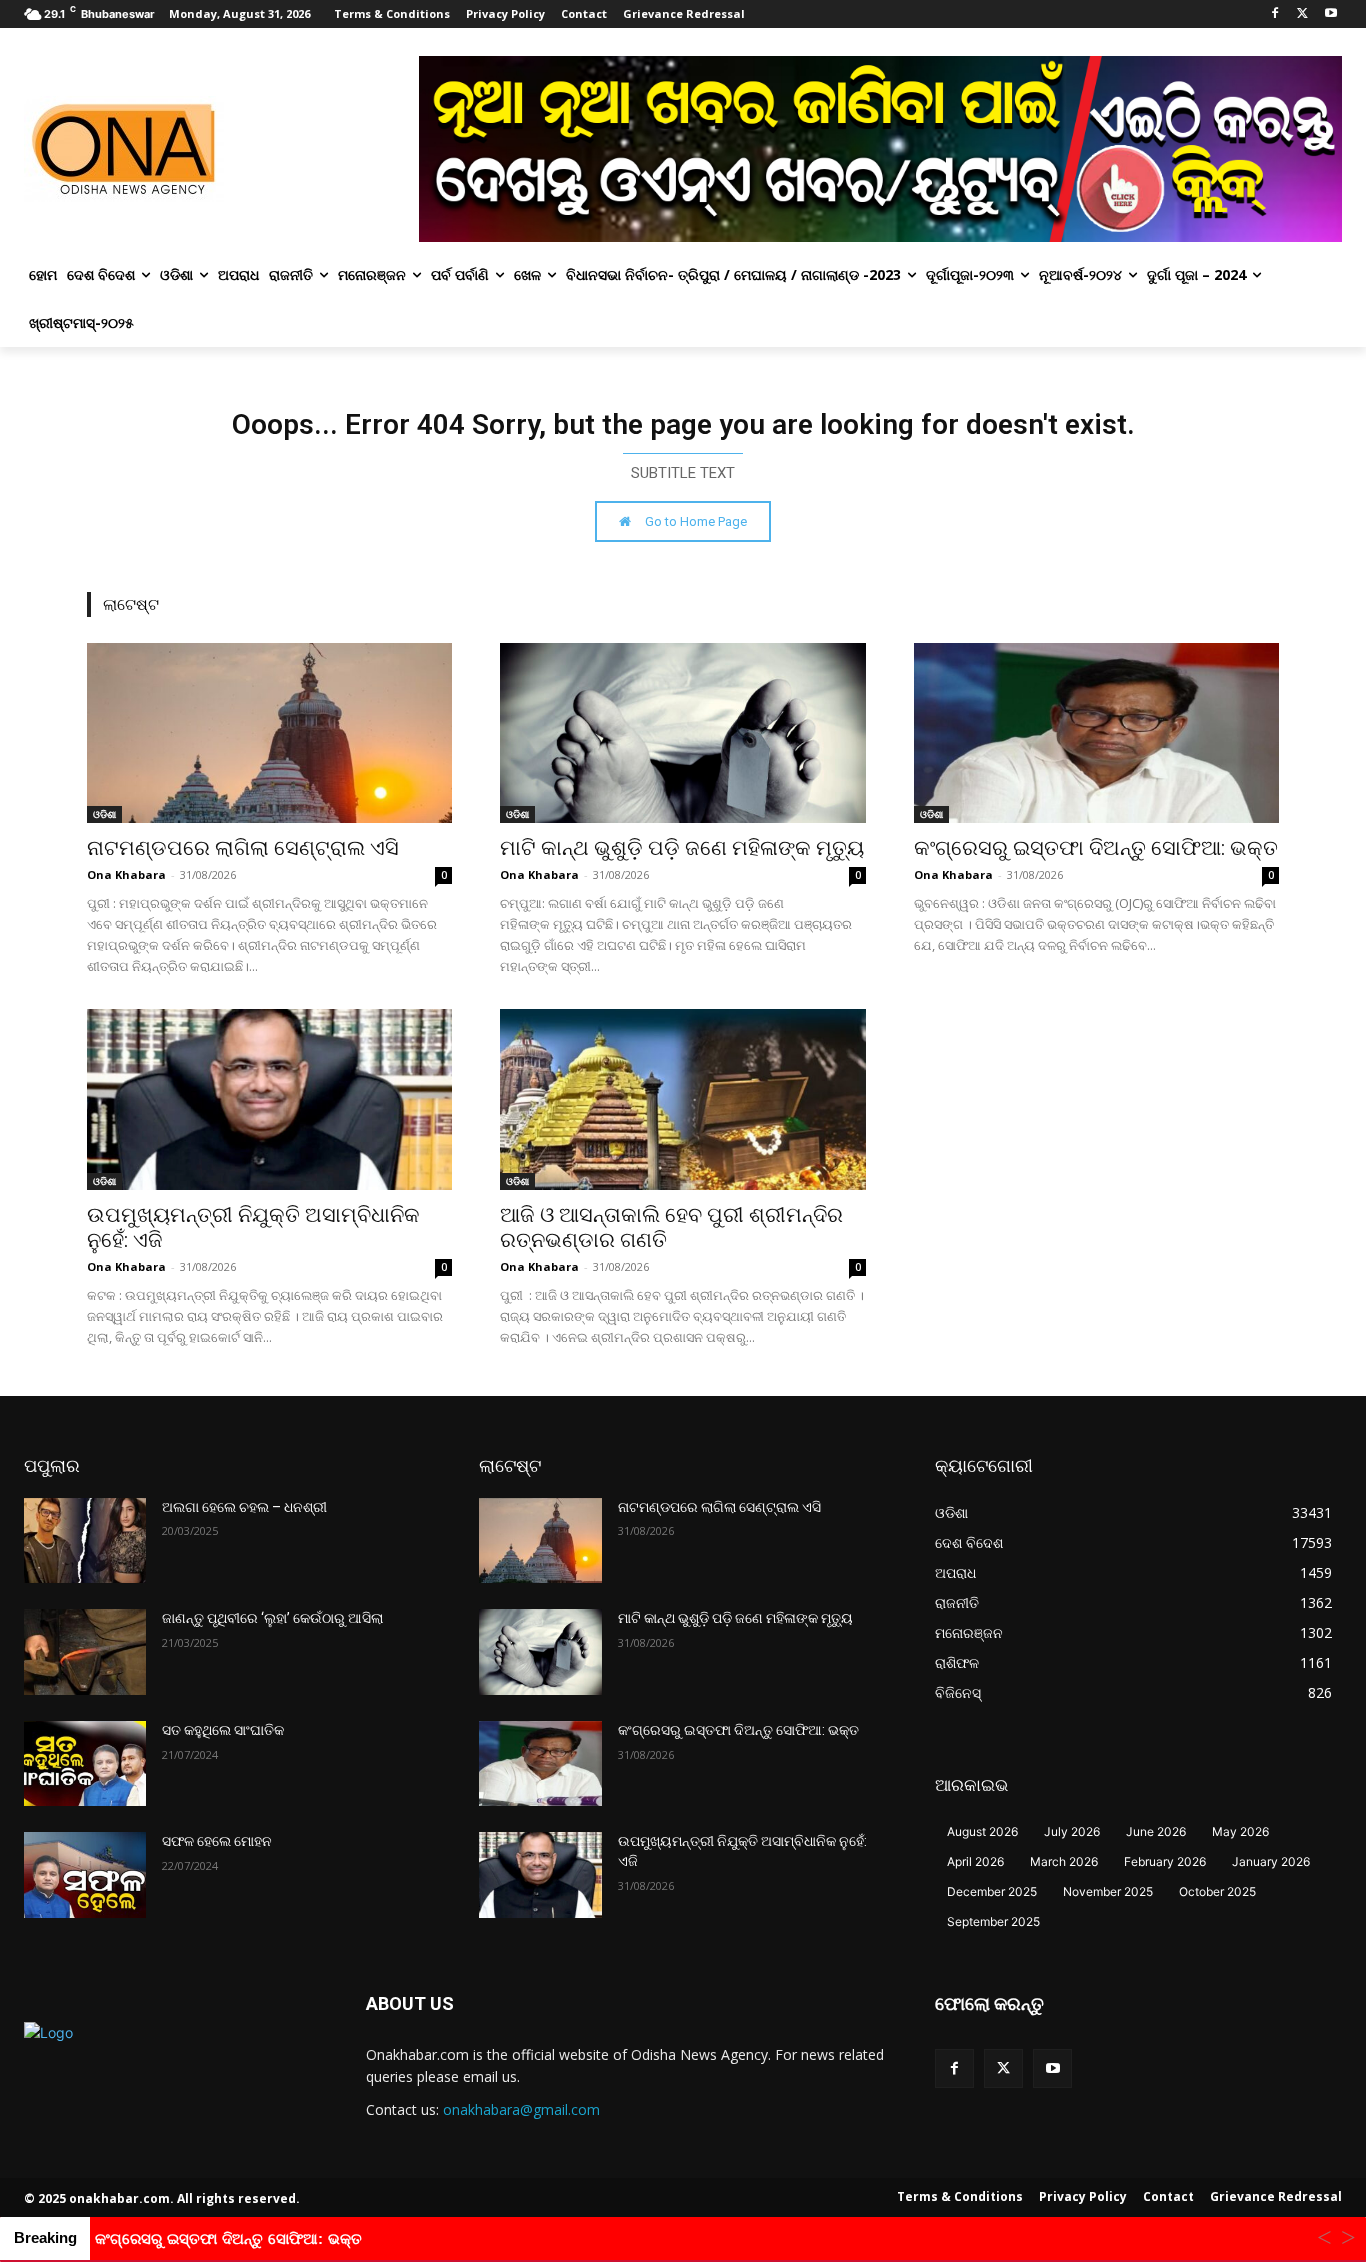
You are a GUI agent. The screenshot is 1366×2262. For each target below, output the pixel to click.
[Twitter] (1302, 14)
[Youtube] (1330, 14)
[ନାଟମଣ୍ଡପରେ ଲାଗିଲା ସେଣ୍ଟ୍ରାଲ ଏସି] (269, 733)
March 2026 (1064, 1861)
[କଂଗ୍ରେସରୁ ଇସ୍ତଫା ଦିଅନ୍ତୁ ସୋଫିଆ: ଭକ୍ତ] (1096, 733)
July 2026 (1072, 1831)
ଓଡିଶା (104, 814)
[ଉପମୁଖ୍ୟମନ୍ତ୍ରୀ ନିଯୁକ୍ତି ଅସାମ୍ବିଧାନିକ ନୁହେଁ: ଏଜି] (269, 1099)
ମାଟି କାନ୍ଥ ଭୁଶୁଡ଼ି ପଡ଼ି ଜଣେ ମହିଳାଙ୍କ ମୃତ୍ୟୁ (682, 848)
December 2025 (992, 1891)
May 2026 (1240, 1831)
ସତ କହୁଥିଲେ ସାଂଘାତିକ (223, 1730)
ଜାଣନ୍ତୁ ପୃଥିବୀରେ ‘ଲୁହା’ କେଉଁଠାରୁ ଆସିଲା (272, 1618)
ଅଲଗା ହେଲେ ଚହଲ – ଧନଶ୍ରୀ (244, 1507)
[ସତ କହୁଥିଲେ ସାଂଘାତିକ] (85, 1764)
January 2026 (1271, 1861)
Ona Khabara (126, 874)
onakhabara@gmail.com (521, 2109)
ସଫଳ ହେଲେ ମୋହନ (217, 1841)
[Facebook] (1275, 14)
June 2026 (1156, 1831)
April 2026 (975, 1861)
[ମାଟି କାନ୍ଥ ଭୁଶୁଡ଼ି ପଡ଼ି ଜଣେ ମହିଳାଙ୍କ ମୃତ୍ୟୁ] (682, 733)
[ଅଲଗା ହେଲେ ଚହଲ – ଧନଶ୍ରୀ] (85, 1541)
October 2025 (1217, 1891)
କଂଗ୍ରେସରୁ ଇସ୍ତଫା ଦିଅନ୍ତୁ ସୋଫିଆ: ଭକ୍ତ (1096, 848)
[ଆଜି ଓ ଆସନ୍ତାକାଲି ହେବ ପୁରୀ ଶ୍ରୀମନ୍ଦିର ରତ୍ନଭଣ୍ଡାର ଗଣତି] (682, 1099)
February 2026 (1165, 1861)
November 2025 (1108, 1891)
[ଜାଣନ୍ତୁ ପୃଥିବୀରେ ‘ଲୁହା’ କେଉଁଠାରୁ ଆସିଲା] (85, 1652)
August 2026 (982, 1831)
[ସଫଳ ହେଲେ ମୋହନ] (85, 1875)
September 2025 (993, 1921)
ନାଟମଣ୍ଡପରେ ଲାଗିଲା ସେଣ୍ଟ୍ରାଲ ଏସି (243, 848)
